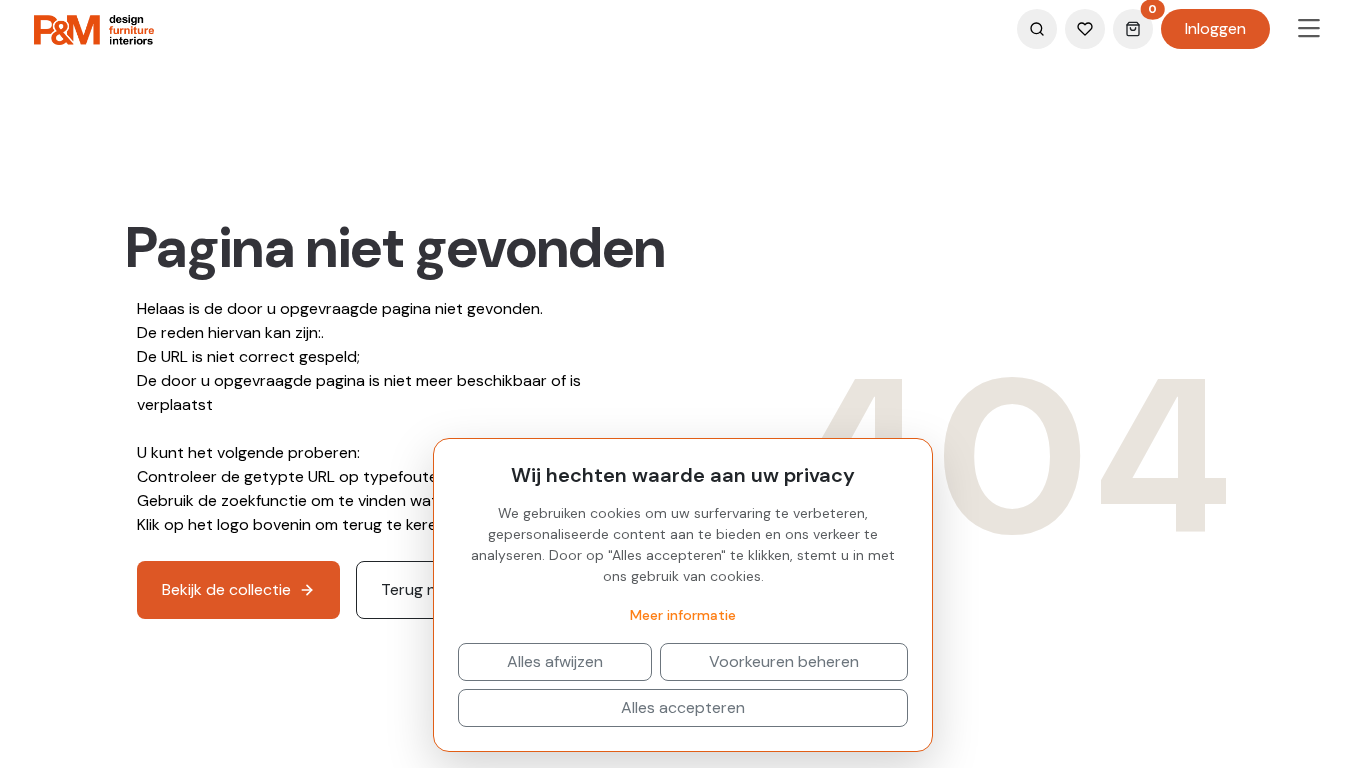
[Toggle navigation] (1309, 29)
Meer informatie (683, 615)
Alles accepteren (683, 707)
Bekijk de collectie (226, 589)
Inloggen (1215, 28)
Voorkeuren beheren (784, 661)
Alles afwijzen (555, 661)
